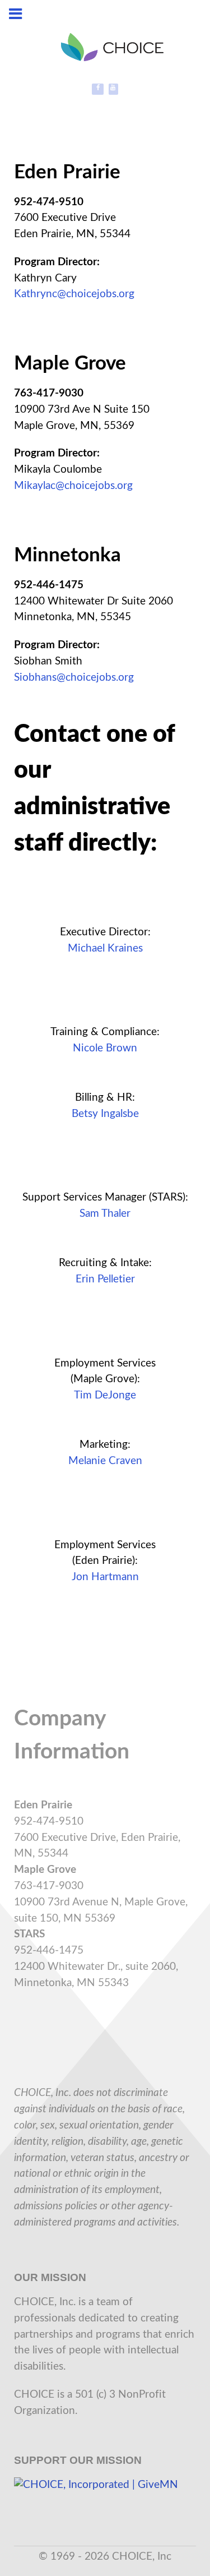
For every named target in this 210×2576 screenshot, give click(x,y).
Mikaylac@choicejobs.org (73, 486)
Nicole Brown (105, 1048)
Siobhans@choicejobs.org (74, 678)
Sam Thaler (105, 1214)
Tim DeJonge (105, 1395)
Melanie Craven (105, 1461)
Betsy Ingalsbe (105, 1114)
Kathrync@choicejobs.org (74, 294)
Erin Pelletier (105, 1279)
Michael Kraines (105, 948)
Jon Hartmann (105, 1577)
